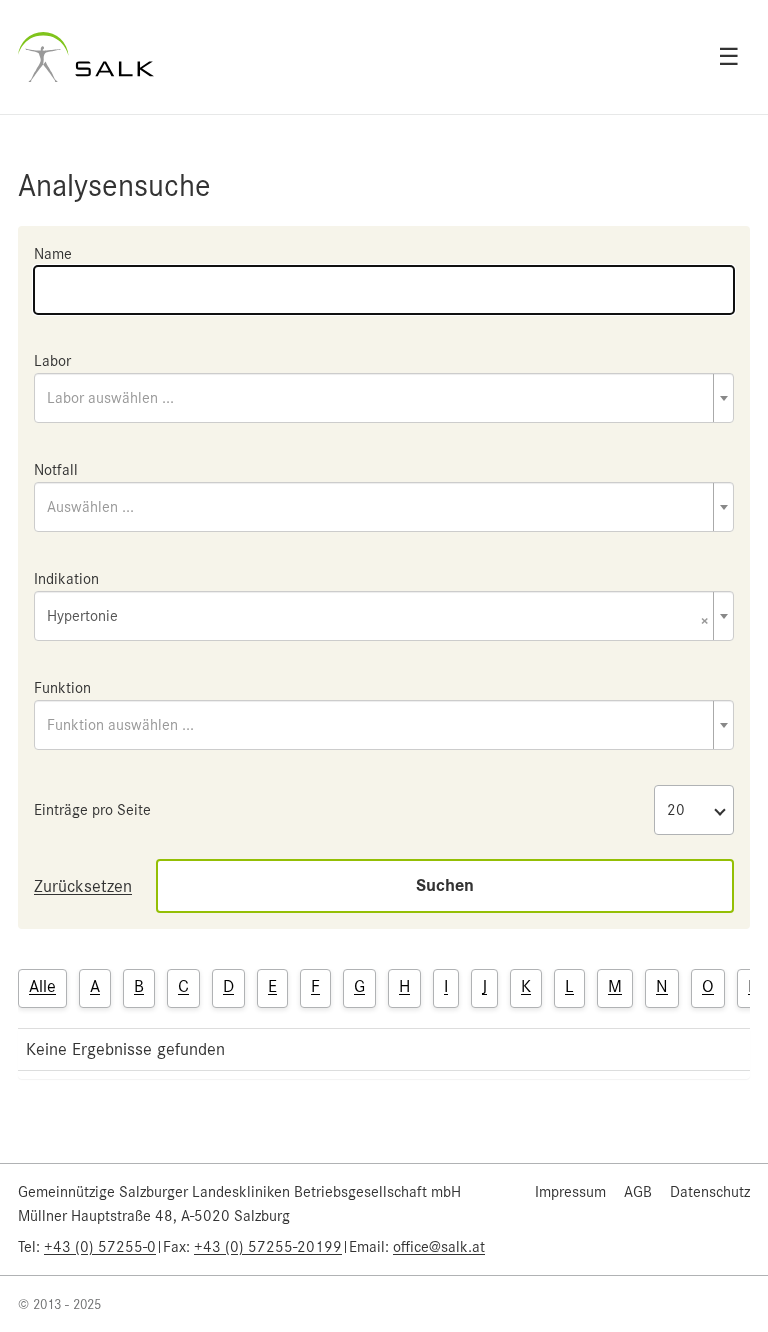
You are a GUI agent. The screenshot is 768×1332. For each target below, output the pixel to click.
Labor (52, 361)
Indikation (66, 579)
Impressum (570, 1192)
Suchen (445, 885)
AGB (638, 1192)
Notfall (56, 470)
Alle (42, 986)
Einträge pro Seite (92, 810)
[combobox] (384, 398)
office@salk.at (439, 1247)
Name (53, 254)
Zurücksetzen (83, 886)
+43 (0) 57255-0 (100, 1247)
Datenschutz (710, 1192)
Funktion (62, 688)
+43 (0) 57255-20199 (268, 1247)
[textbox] (384, 398)
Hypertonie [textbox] (378, 617)
